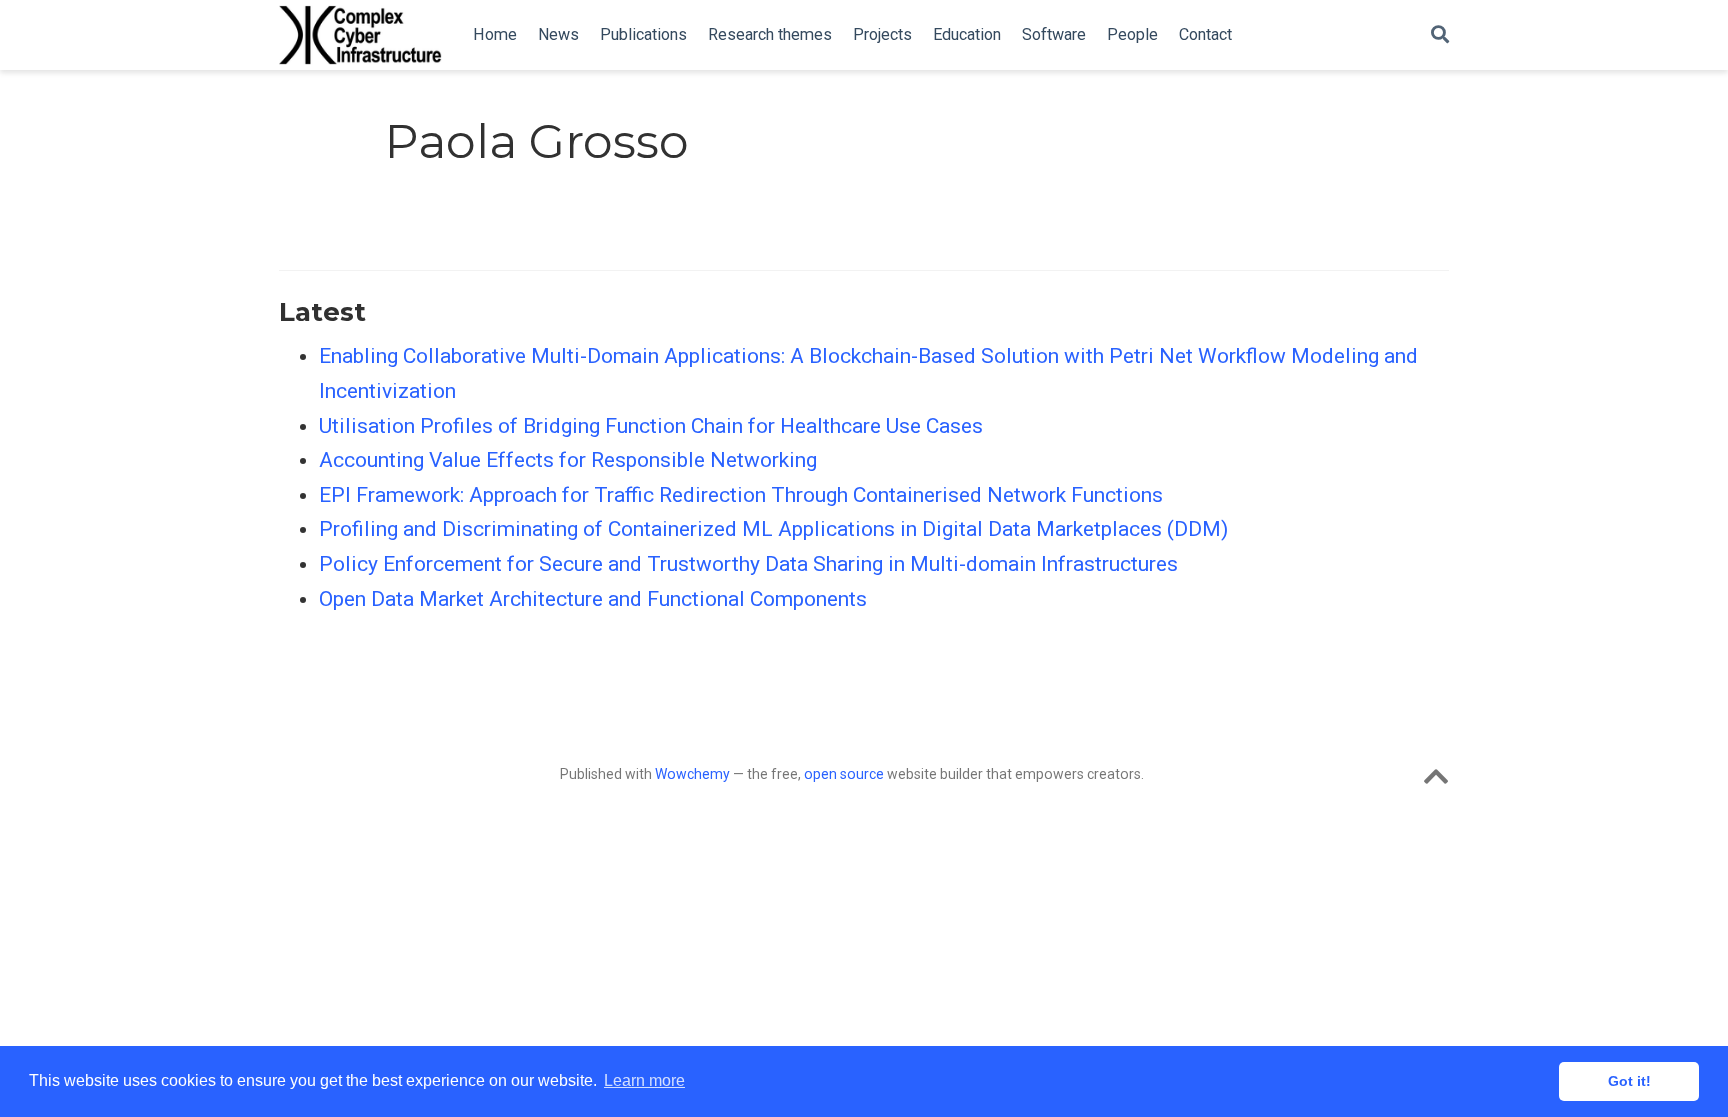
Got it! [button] (1629, 1081)
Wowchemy (692, 774)
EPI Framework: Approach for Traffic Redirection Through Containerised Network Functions (741, 495)
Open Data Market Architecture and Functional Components (593, 599)
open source (844, 774)
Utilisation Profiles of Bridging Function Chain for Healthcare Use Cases (651, 426)
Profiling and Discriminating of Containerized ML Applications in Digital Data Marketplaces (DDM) (773, 529)
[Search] (1440, 35)
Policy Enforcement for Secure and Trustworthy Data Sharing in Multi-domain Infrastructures (748, 564)
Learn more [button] (644, 1080)
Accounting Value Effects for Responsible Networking (568, 460)
